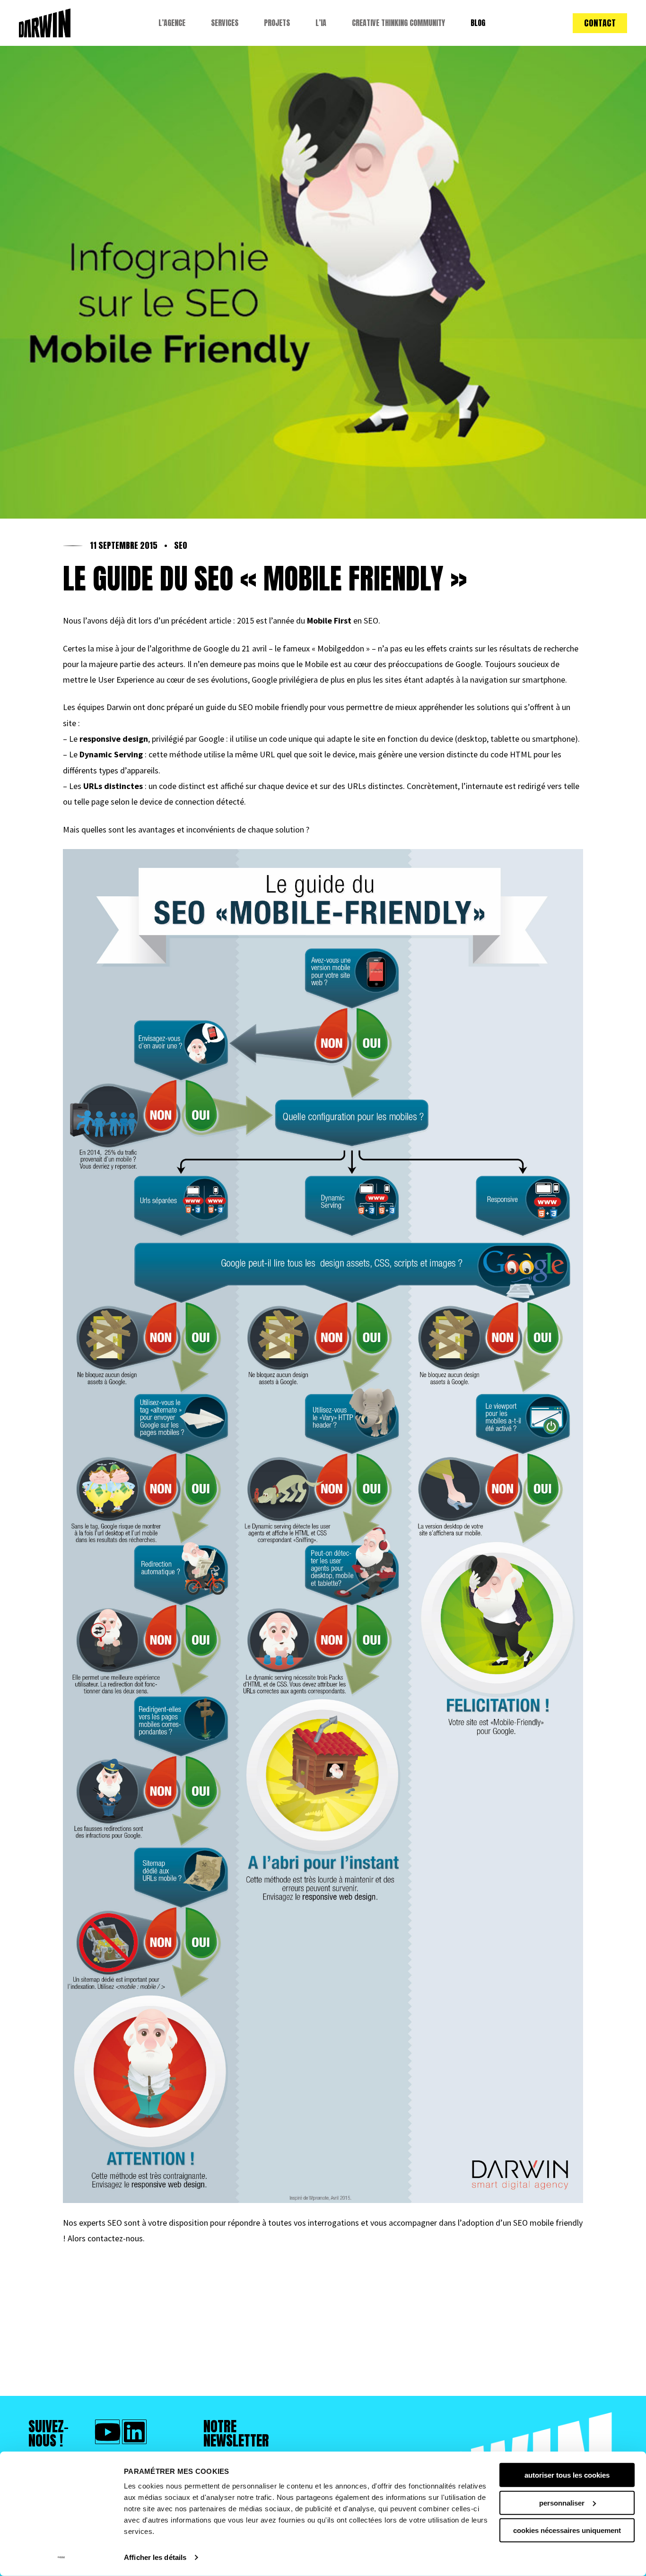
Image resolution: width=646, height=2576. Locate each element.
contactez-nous (115, 2238)
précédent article (201, 620)
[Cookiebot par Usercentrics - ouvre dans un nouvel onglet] (61, 2558)
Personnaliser (562, 2502)
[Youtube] (107, 2432)
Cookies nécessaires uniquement (567, 2530)
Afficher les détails (155, 2557)
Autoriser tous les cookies (567, 2475)
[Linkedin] (134, 2432)
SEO (181, 546)
